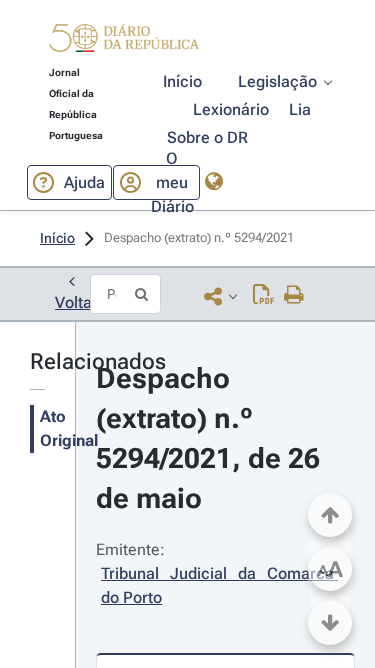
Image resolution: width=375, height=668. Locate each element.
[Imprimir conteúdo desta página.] (294, 296)
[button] (124, 41)
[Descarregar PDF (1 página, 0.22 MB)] (263, 296)
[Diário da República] (124, 42)
